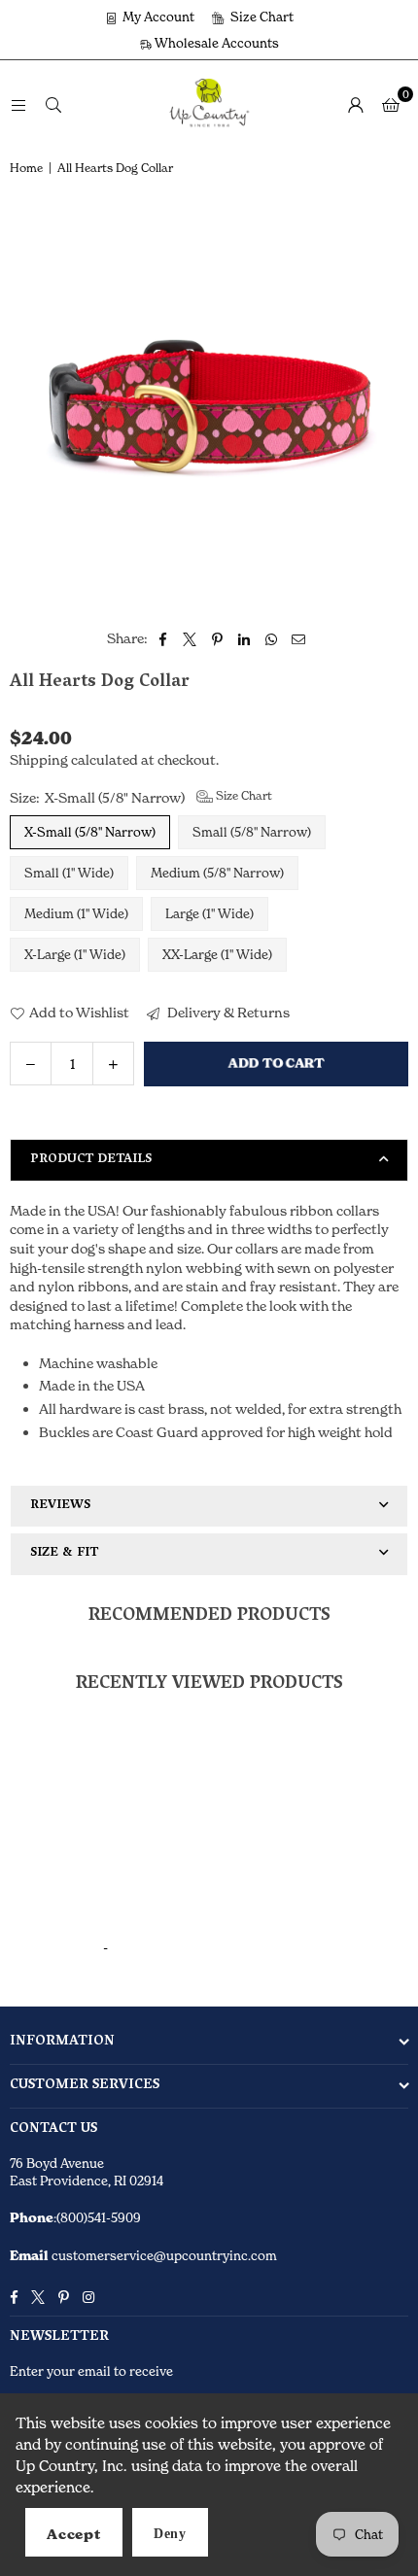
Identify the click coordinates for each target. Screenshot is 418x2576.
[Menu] (18, 103)
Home (26, 168)
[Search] (53, 103)
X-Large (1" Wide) (75, 954)
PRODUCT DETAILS (91, 1160)
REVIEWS (60, 1506)
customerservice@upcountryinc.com (163, 2255)
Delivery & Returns (227, 1012)
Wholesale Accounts (215, 43)
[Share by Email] (299, 638)
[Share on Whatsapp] (272, 638)
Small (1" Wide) (69, 873)
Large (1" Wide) (209, 913)
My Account (157, 17)
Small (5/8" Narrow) (252, 832)
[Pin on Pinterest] (217, 638)
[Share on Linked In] (244, 638)
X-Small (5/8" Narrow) (90, 832)
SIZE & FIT (64, 1553)
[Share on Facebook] (163, 638)
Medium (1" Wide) (76, 913)
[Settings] (356, 104)
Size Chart (261, 17)
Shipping (39, 759)
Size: (141, 797)
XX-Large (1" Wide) (217, 954)
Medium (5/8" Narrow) (217, 873)
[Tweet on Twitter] (190, 638)
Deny (170, 2534)
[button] (391, 104)
